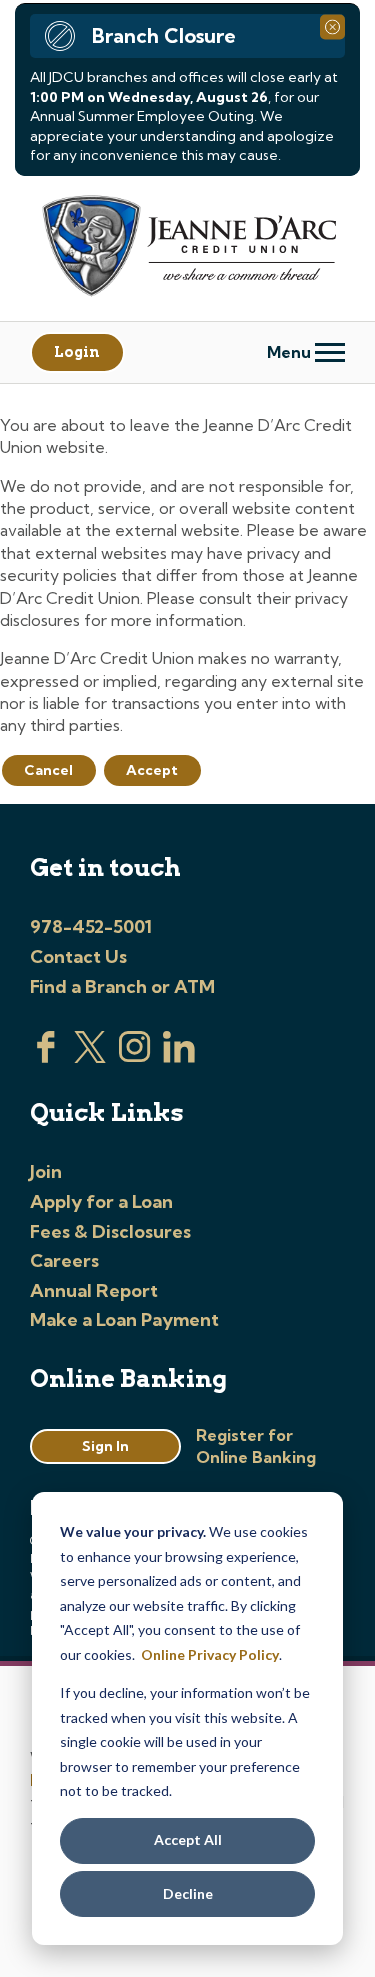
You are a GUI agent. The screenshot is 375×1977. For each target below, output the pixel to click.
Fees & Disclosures (110, 1231)
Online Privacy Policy (210, 1654)
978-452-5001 (91, 926)
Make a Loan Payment (124, 1319)
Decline (188, 1893)
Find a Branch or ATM (122, 986)
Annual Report (94, 1290)
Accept (152, 770)
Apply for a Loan (101, 1201)
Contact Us (78, 956)
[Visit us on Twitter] (90, 1057)
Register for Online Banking (256, 1446)
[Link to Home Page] (187, 248)
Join (46, 1171)
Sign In (105, 1446)
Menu (291, 352)
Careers (64, 1260)
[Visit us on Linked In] (179, 1057)
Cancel (48, 770)
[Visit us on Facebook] (46, 1057)
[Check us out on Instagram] (135, 1057)
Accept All (188, 1839)
